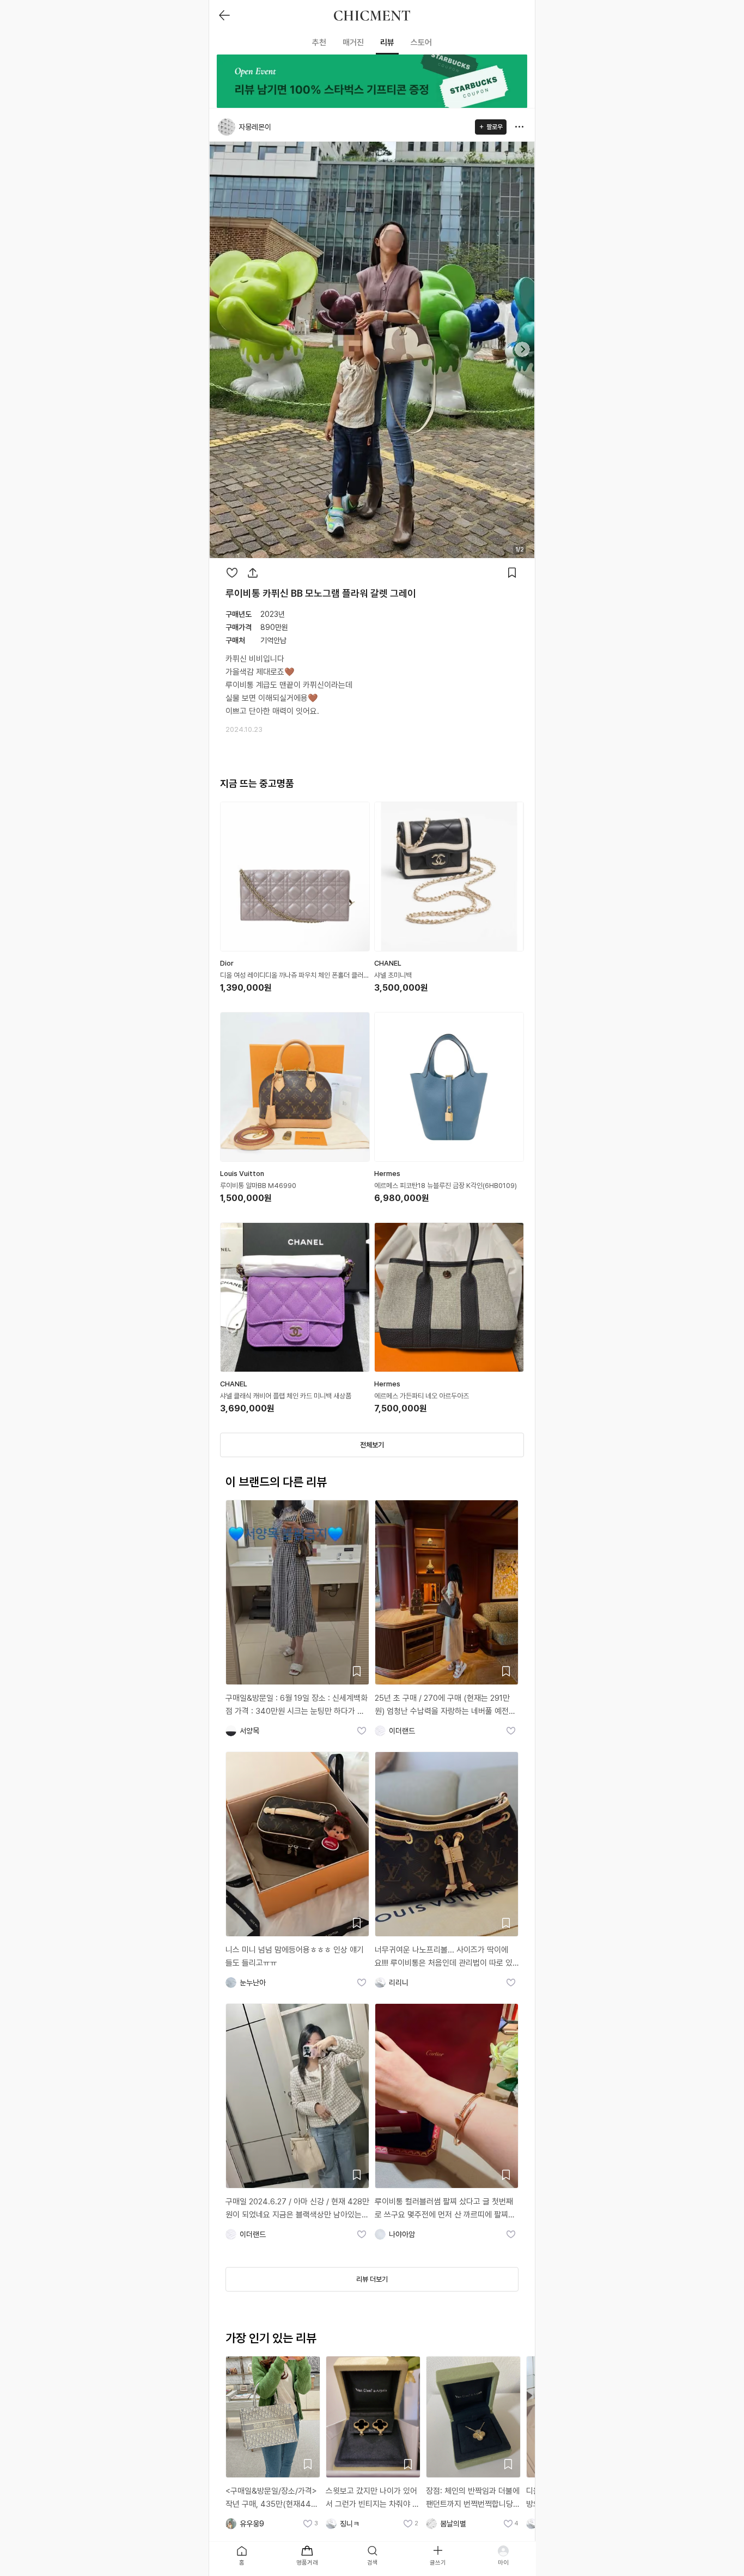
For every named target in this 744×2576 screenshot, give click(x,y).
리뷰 (387, 43)
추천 (319, 43)
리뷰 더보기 (372, 2279)
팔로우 (495, 127)
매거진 (353, 43)
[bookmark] (512, 573)
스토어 (421, 43)
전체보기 (372, 1445)
